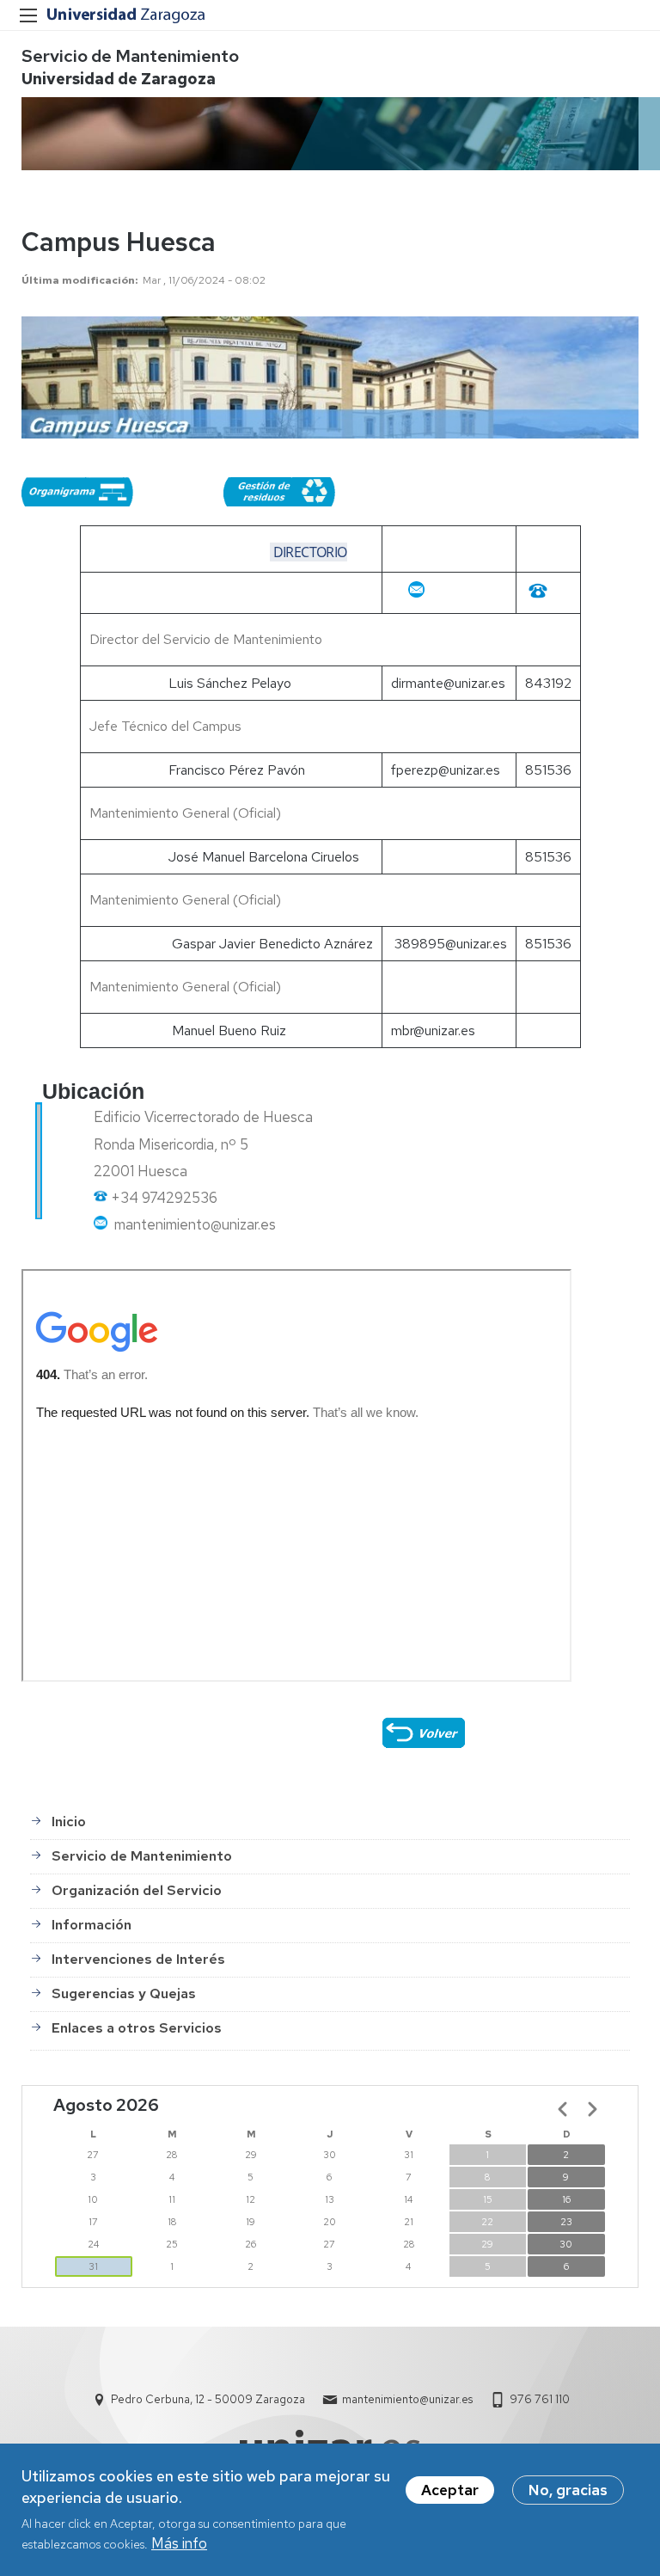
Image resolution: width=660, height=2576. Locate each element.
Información (92, 1925)
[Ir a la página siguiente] (592, 2109)
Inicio (69, 1822)
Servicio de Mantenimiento (130, 56)
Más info (179, 2543)
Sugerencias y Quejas (124, 1993)
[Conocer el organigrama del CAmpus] (77, 497)
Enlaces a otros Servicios (137, 2028)
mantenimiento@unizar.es (407, 2399)
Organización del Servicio (137, 1890)
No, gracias (568, 2490)
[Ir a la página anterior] (563, 2109)
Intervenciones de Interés (138, 1959)
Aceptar (450, 2490)
